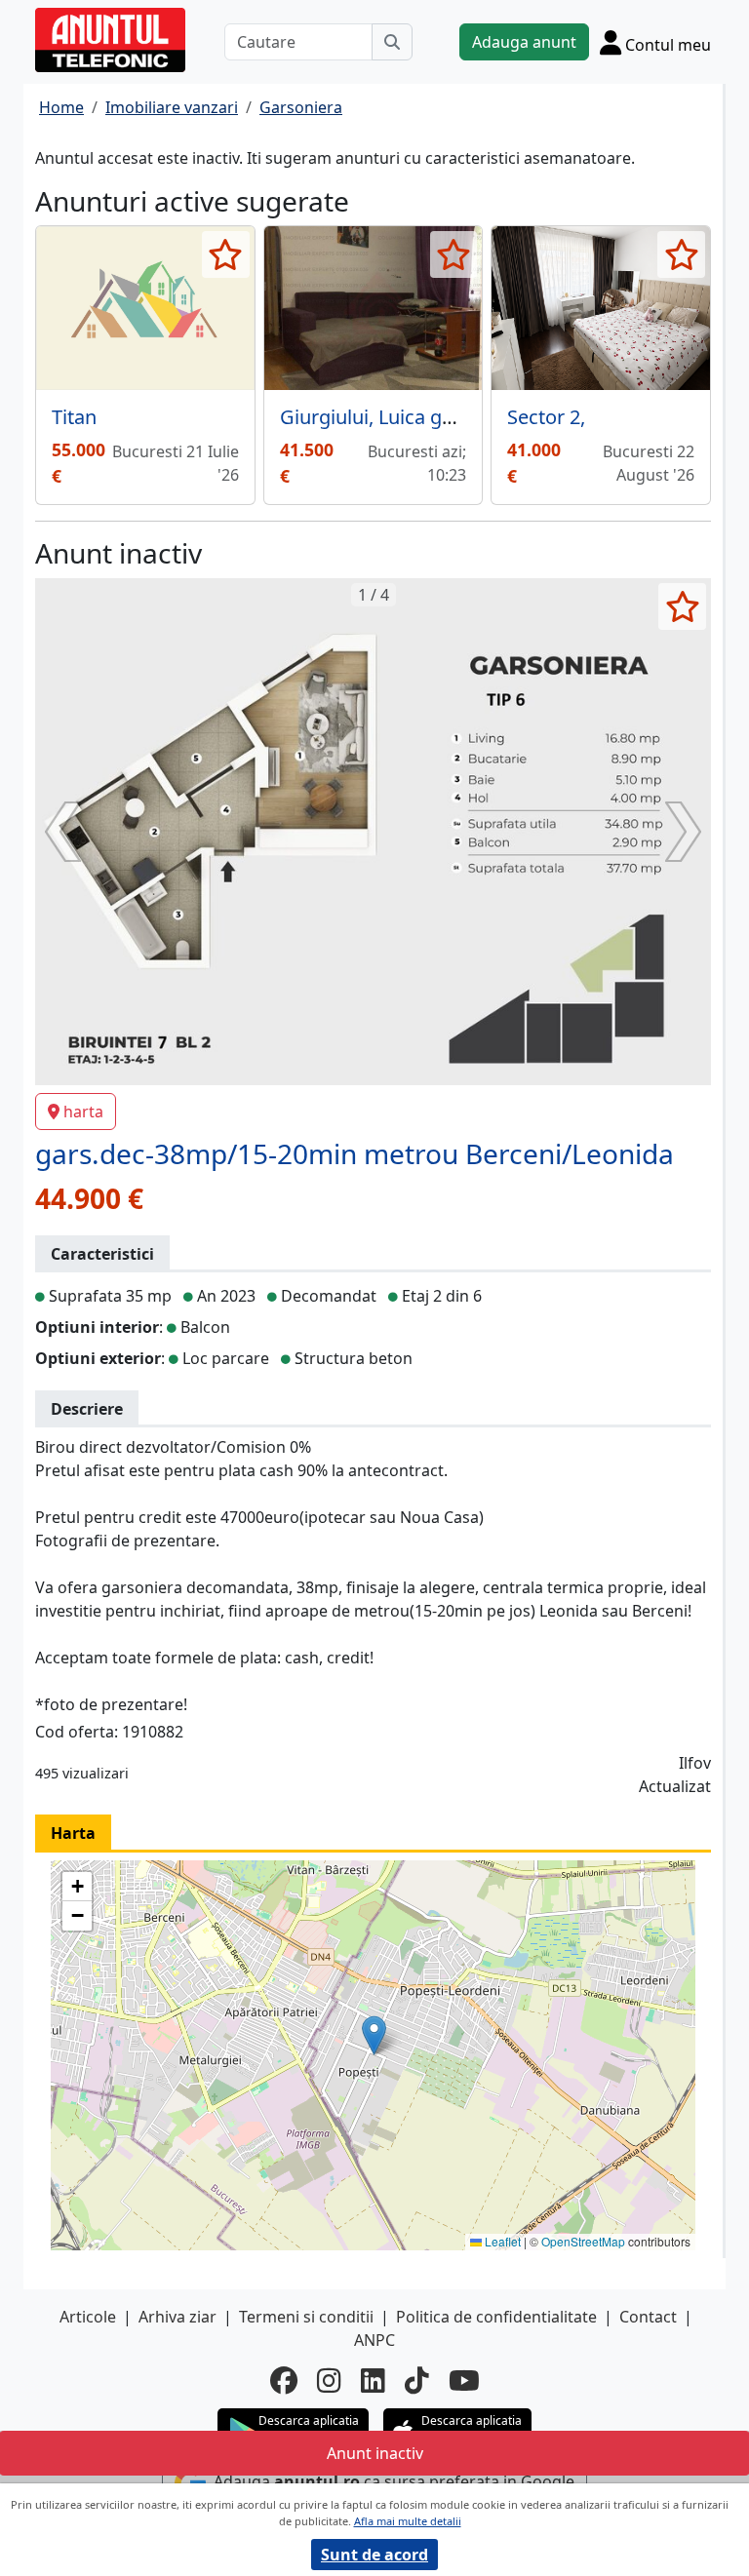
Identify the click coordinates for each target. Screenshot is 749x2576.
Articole (88, 2317)
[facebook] (284, 2380)
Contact (648, 2317)
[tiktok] (417, 2380)
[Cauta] (392, 42)
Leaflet (501, 2241)
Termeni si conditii (306, 2317)
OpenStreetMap (583, 2241)
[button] (374, 2035)
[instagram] (329, 2380)
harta (83, 1112)
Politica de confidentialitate (496, 2317)
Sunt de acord (374, 2555)
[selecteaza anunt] (226, 254)
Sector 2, (546, 417)
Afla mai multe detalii (408, 2521)
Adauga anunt (524, 42)
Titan (74, 417)
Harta (73, 1833)
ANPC (374, 2340)
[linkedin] (373, 2380)
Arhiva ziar (177, 2317)
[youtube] (464, 2380)
